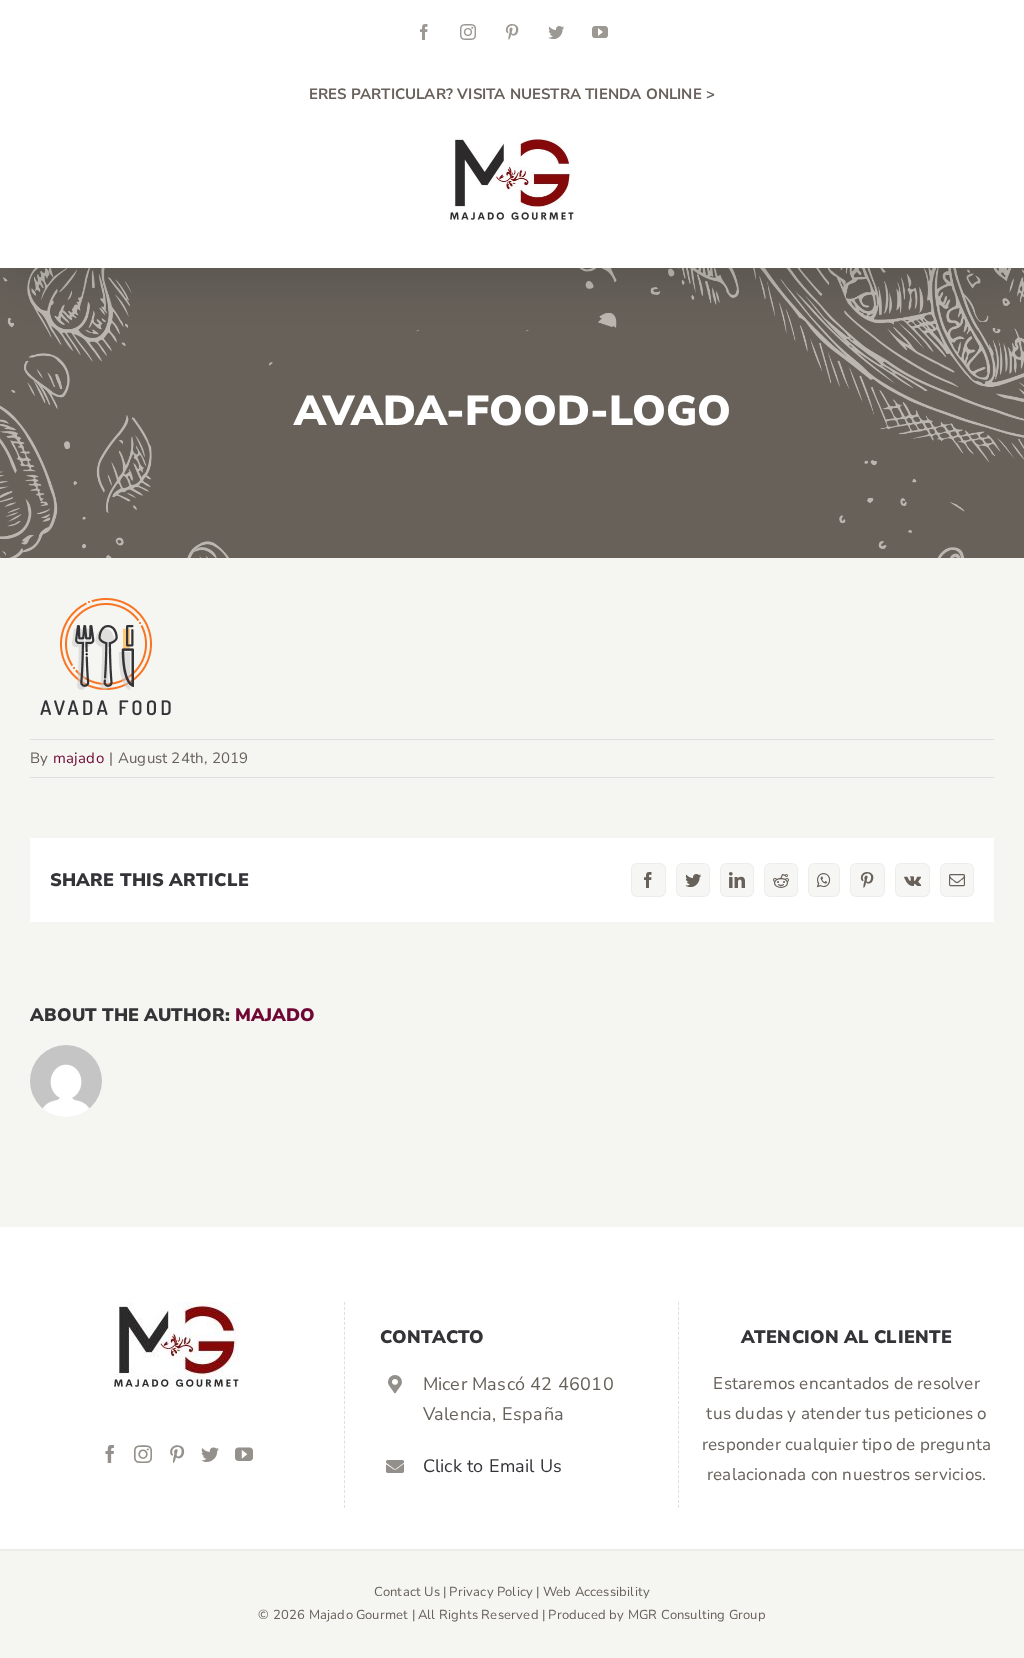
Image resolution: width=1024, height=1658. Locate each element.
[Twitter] (210, 1454)
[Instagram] (143, 1454)
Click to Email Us (492, 1466)
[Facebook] (110, 1454)
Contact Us (407, 1592)
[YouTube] (244, 1454)
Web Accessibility (596, 1592)
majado (78, 758)
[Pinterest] (177, 1454)
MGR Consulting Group (697, 1615)
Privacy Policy (491, 1592)
